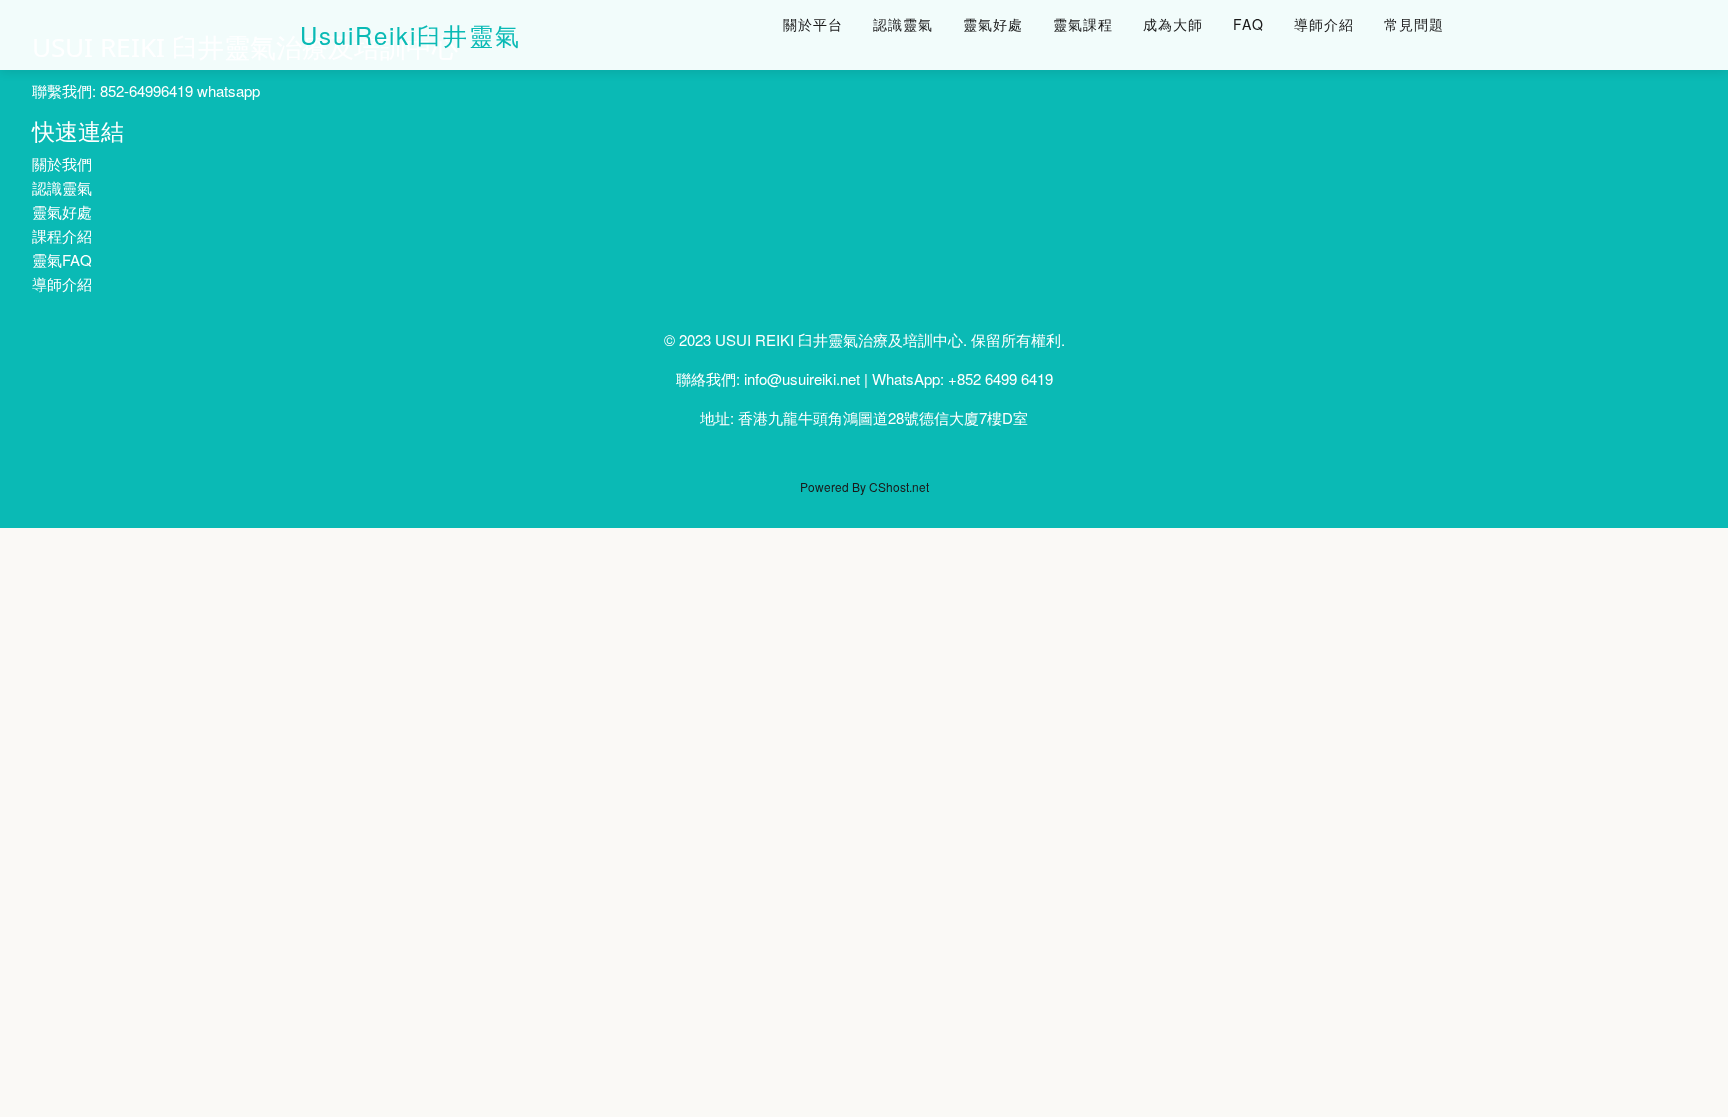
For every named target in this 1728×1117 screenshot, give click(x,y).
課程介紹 (62, 235)
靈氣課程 (1083, 24)
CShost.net (899, 486)
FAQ (1248, 24)
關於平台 (813, 24)
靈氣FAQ (62, 259)
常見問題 (1414, 24)
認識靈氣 (903, 24)
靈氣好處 (993, 24)
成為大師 (1173, 24)
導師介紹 (1324, 24)
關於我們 (62, 163)
